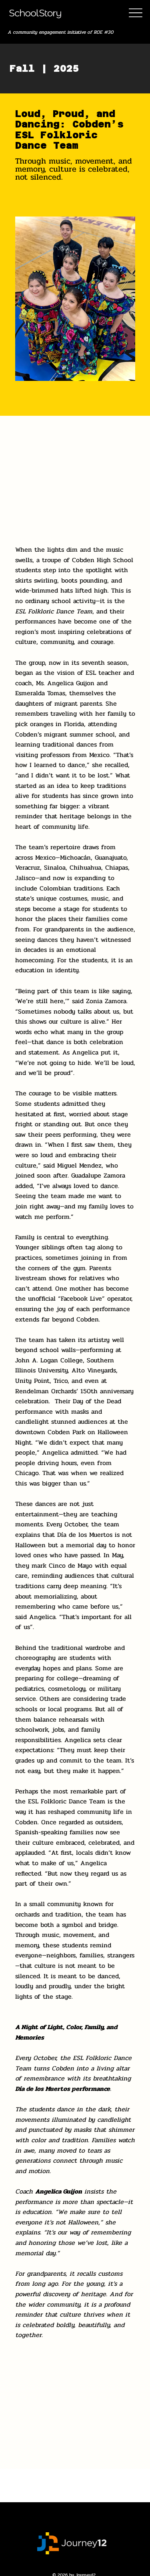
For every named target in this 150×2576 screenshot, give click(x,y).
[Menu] (135, 13)
